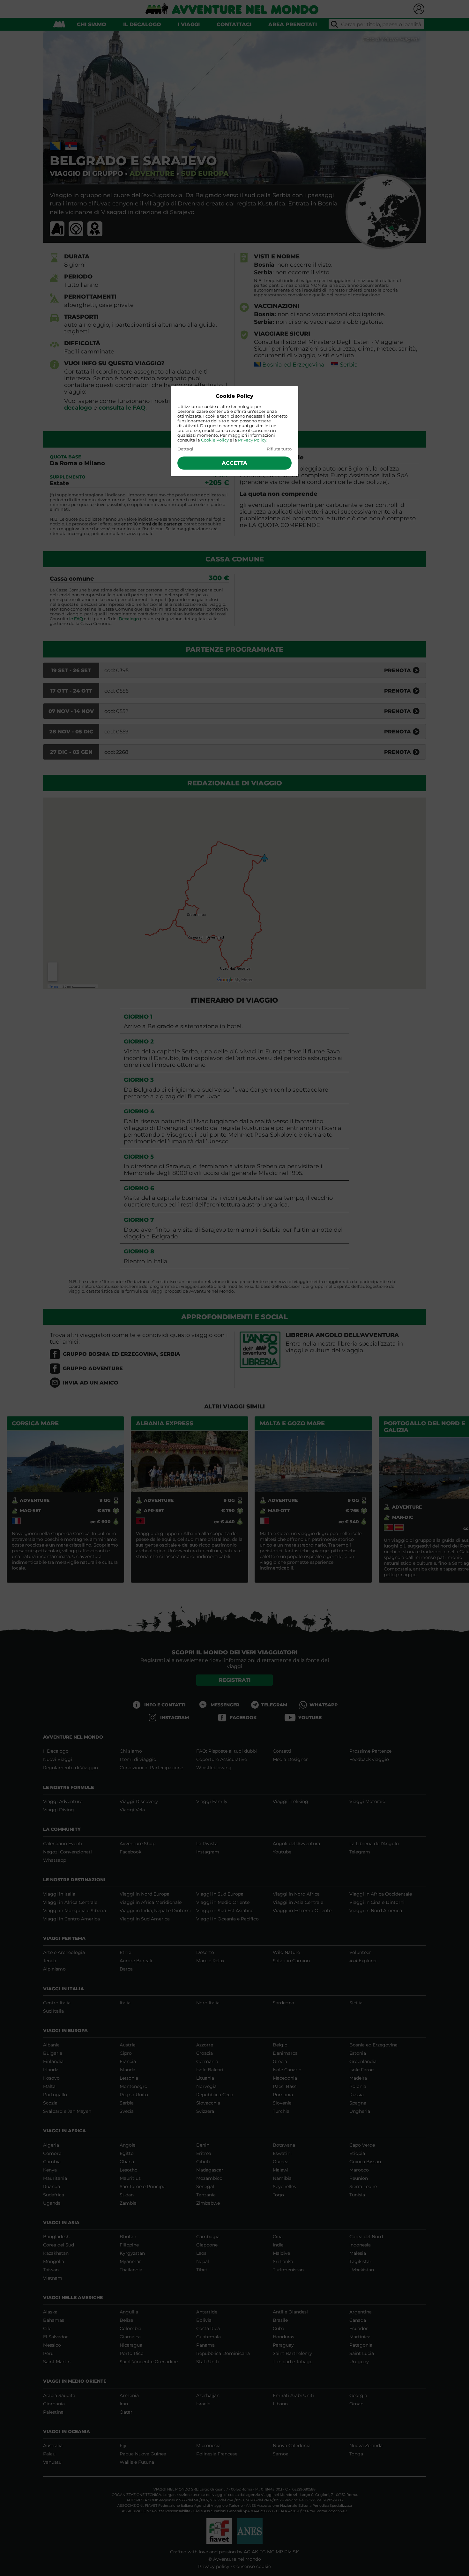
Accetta (234, 463)
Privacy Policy (252, 440)
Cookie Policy (215, 440)
